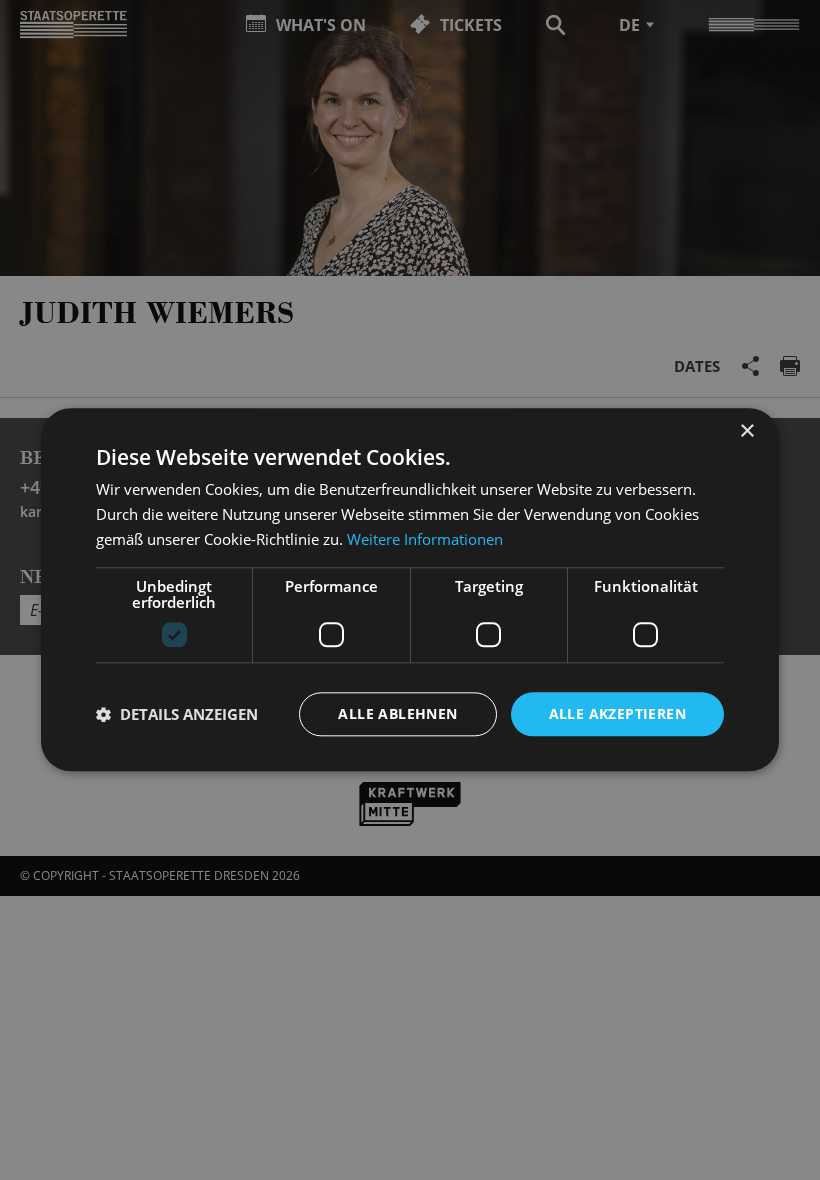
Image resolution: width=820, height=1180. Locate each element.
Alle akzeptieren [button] (617, 713)
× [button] (746, 431)
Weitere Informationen (425, 539)
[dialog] (410, 590)
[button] (177, 714)
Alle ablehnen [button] (397, 713)
